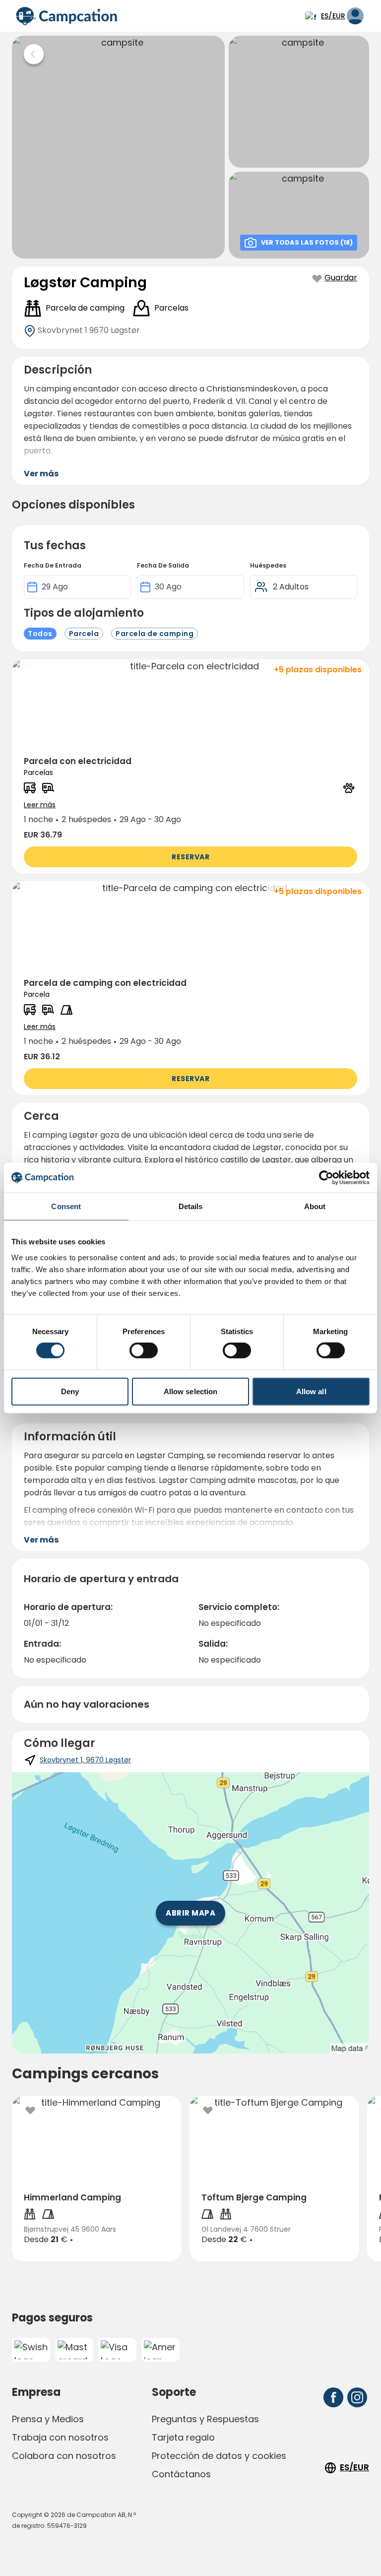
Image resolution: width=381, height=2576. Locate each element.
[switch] (144, 1351)
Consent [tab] (66, 1206)
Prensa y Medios (48, 2419)
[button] (190, 766)
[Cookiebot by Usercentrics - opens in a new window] (326, 1178)
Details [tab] (191, 1206)
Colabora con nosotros (64, 2456)
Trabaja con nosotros (60, 2437)
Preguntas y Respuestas (205, 2419)
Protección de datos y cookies (219, 2456)
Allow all (311, 1391)
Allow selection (191, 1391)
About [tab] (315, 1206)
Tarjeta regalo (183, 2437)
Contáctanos (181, 2474)
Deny (70, 1391)
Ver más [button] (41, 474)
